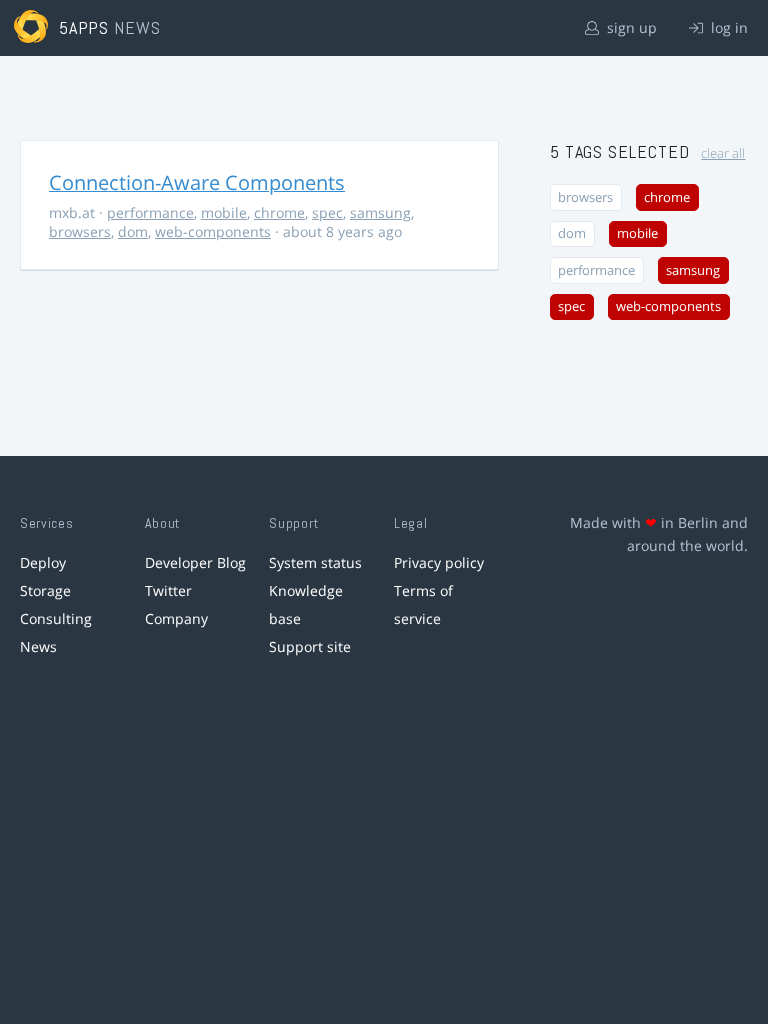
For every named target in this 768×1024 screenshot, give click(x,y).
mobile (224, 212)
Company (176, 618)
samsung (380, 212)
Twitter (168, 590)
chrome (279, 212)
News (38, 646)
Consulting (56, 618)
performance (150, 212)
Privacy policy (439, 562)
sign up (630, 27)
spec (327, 212)
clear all (723, 153)
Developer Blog (195, 562)
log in (727, 27)
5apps (84, 27)
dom (133, 231)
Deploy (43, 562)
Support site (310, 646)
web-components (213, 231)
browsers (80, 231)
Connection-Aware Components (197, 182)
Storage (45, 590)
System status (315, 562)
